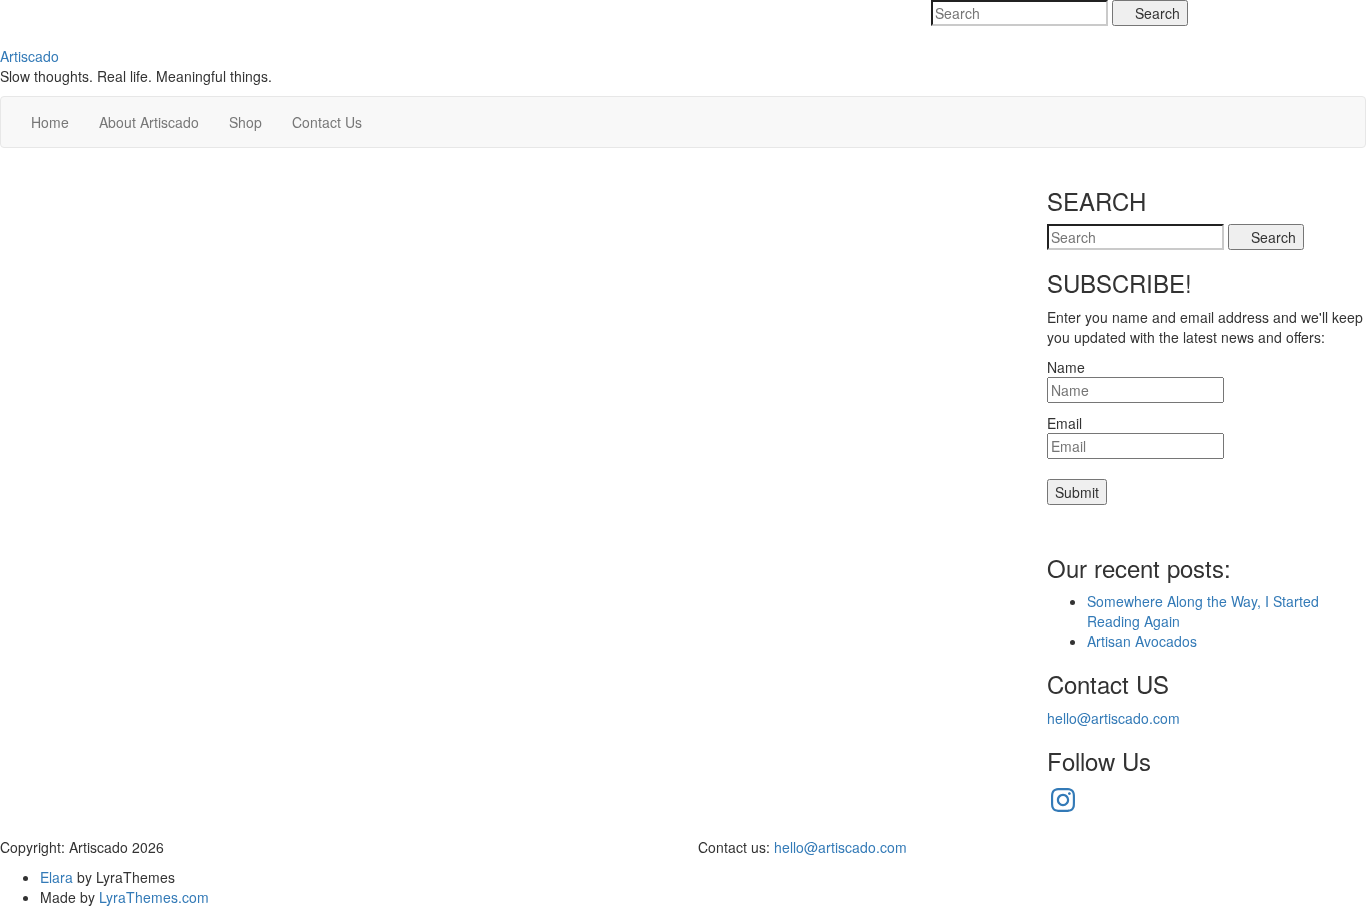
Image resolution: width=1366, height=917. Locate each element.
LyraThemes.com (154, 897)
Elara (56, 877)
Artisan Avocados (1142, 641)
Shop (245, 122)
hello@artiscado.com (1113, 718)
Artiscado (29, 56)
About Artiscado (149, 122)
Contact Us (327, 122)
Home (50, 122)
